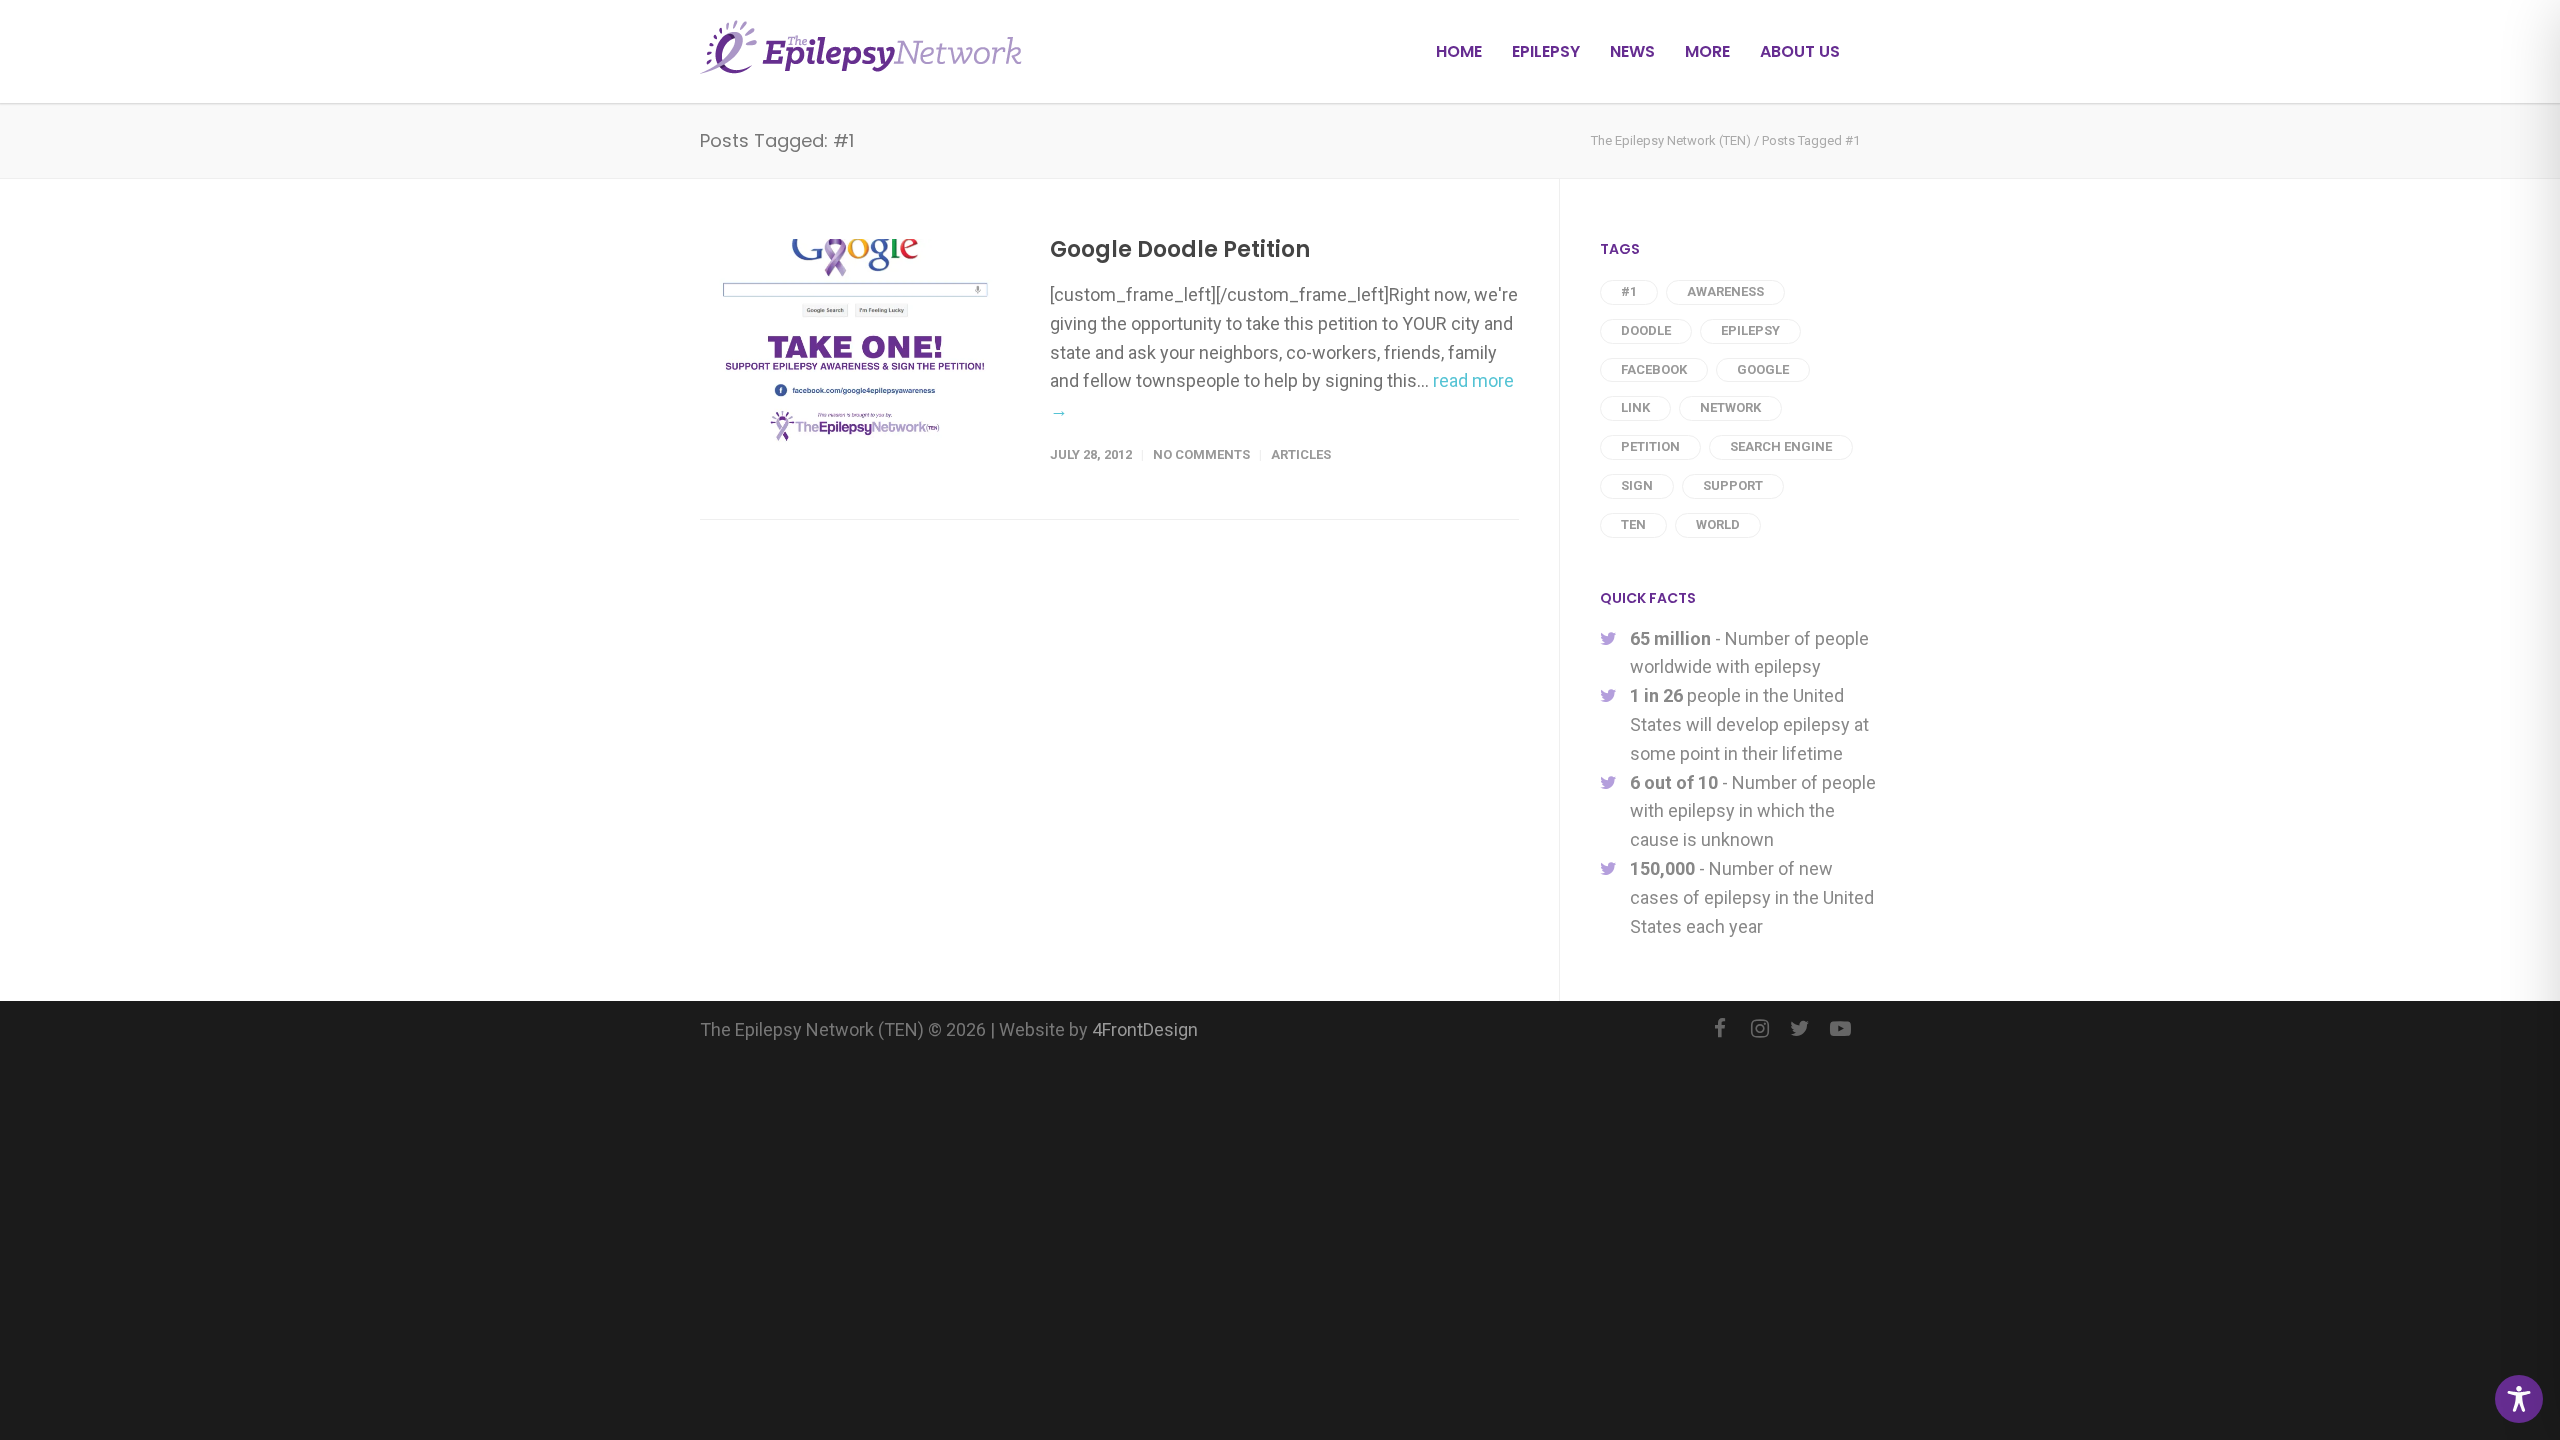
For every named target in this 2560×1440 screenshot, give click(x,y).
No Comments (1201, 454)
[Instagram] (1760, 1029)
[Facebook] (1720, 1029)
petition (1650, 446)
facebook (1654, 369)
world (1718, 524)
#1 (1629, 291)
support (1733, 485)
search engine (1781, 446)
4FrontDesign (1145, 1029)
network (1730, 407)
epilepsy (1750, 330)
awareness (1725, 291)
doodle (1646, 330)
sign (1637, 485)
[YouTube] (1840, 1029)
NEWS (1632, 51)
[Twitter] (1800, 1029)
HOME (1459, 51)
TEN (1633, 524)
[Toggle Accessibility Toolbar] (2519, 1399)
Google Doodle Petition (1180, 249)
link (1635, 407)
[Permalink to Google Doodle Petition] (855, 342)
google (1763, 369)
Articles (1301, 454)
